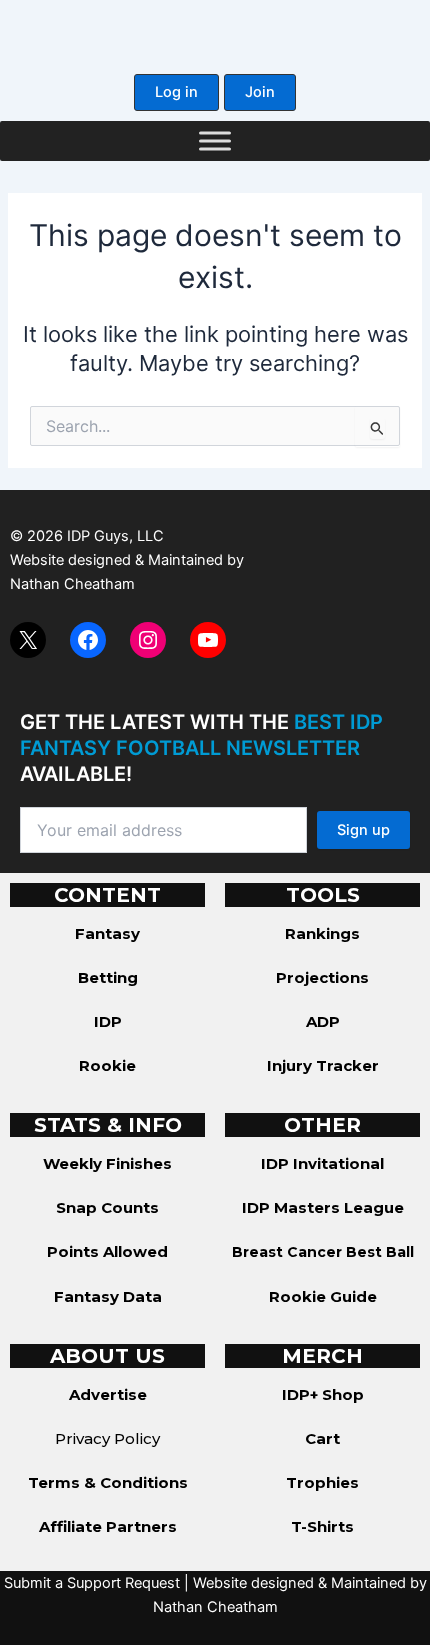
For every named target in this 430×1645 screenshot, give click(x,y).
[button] (176, 92)
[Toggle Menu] (215, 140)
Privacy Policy (107, 1438)
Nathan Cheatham (72, 584)
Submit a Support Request (92, 1583)
